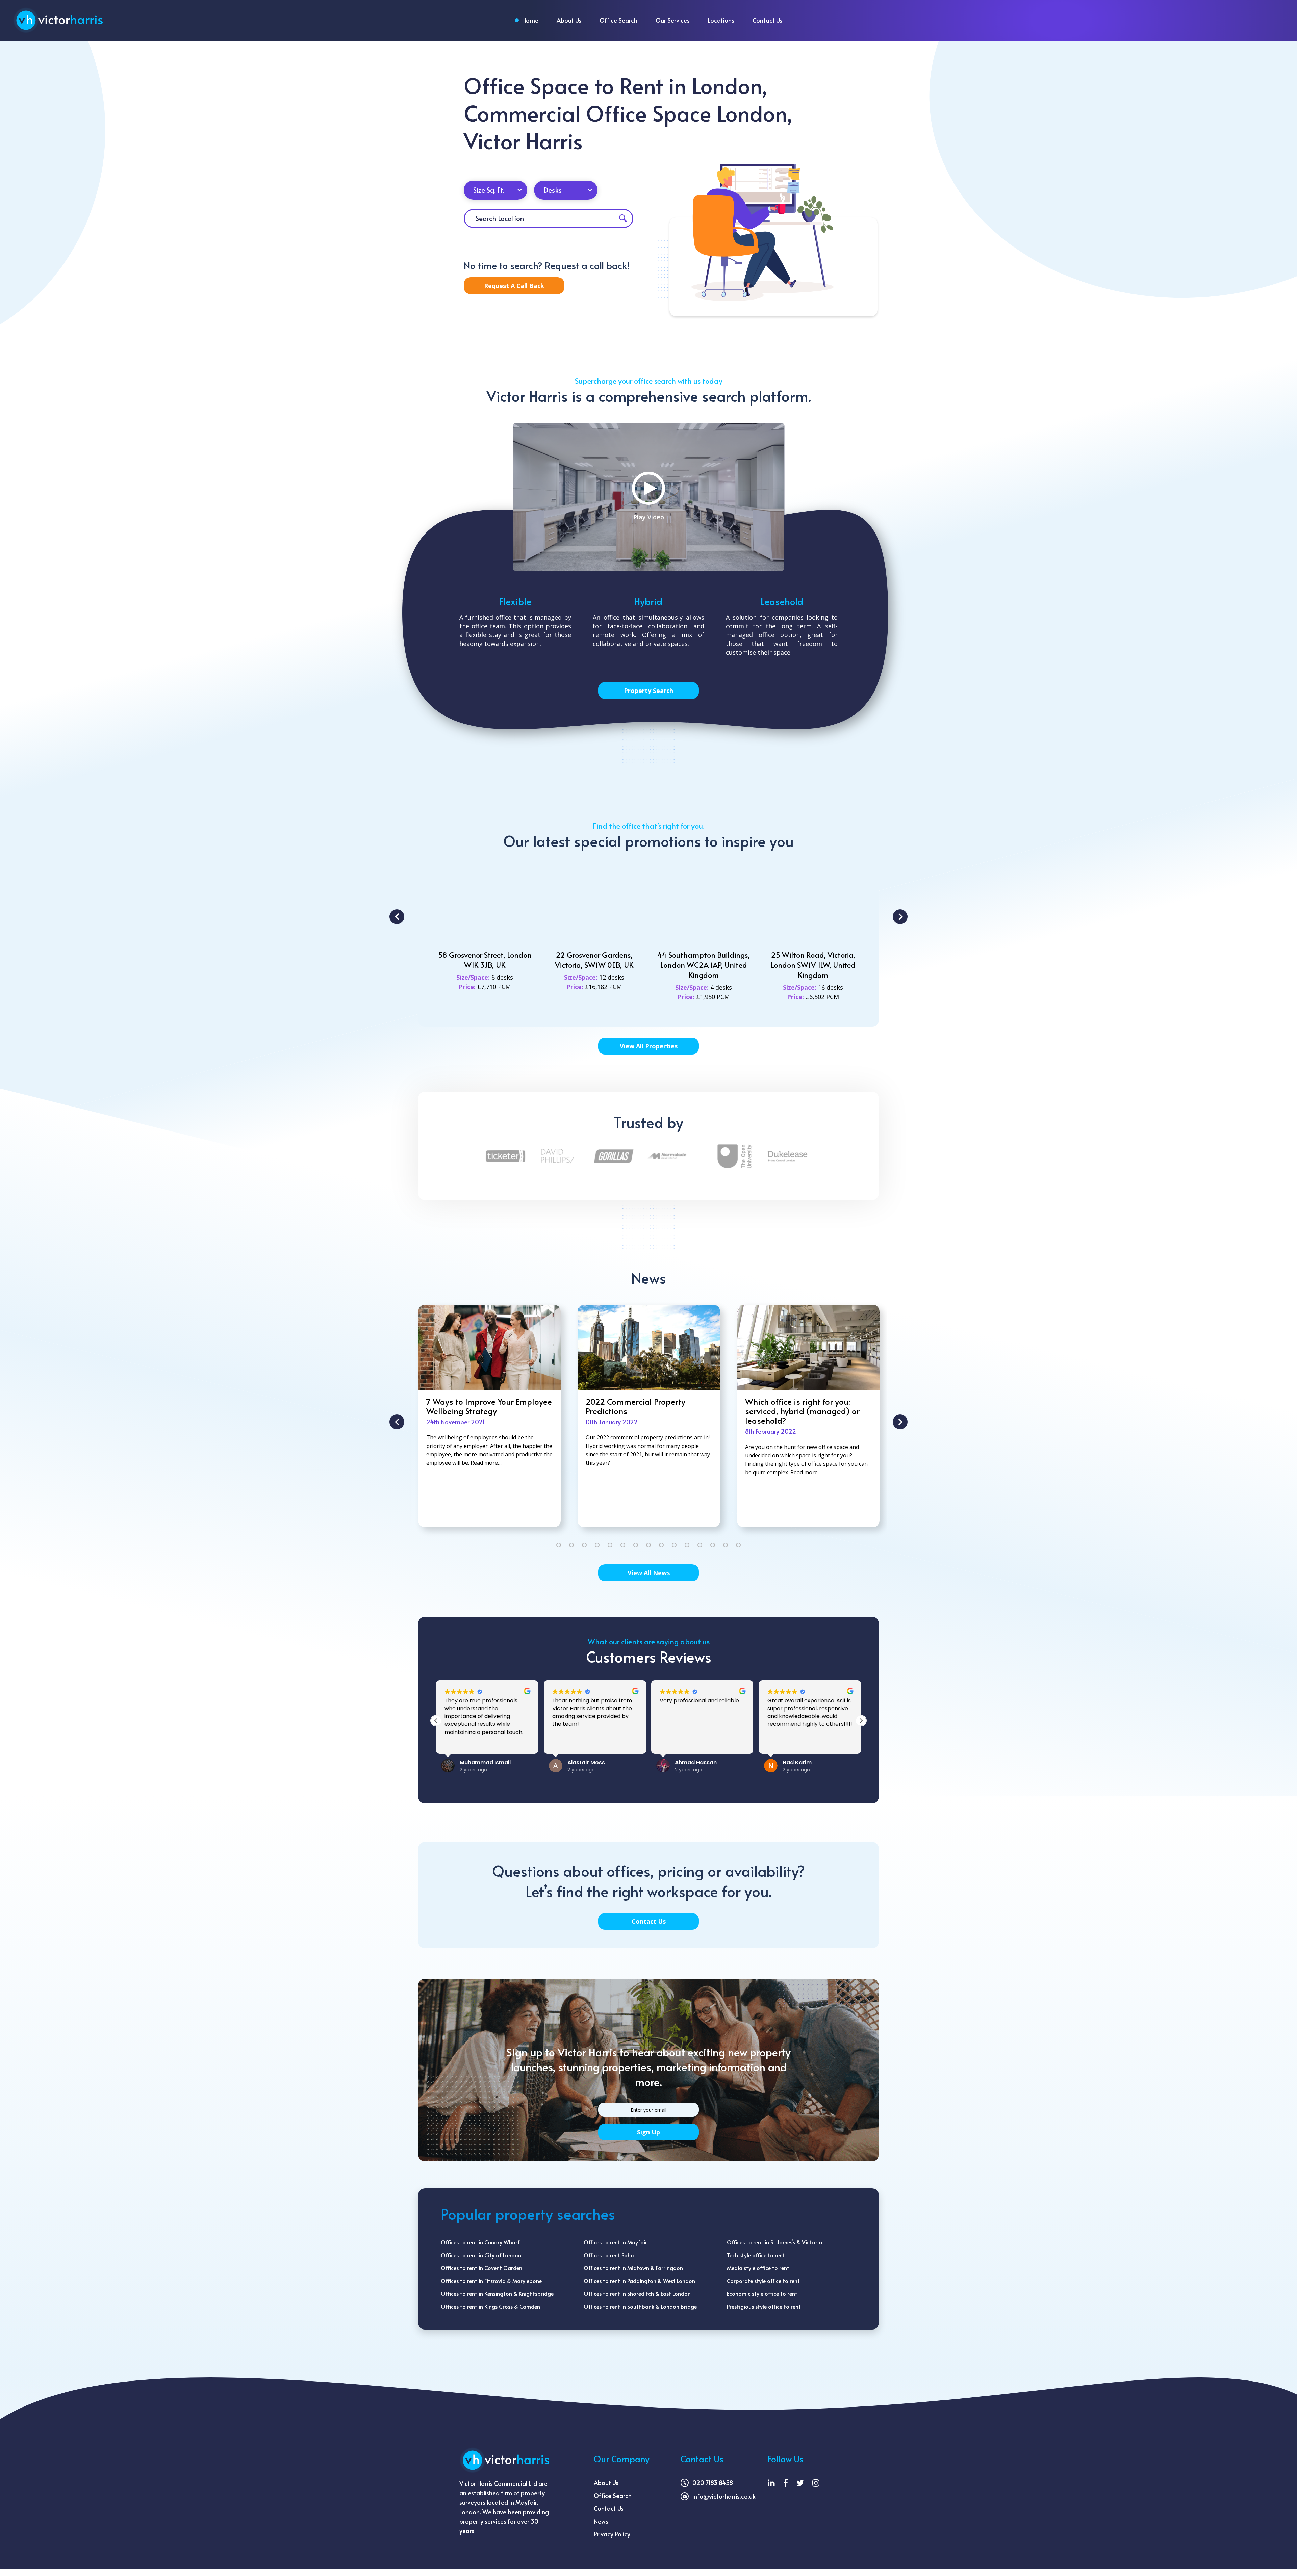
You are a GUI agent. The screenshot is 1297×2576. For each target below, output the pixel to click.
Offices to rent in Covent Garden (481, 2268)
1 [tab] (559, 1545)
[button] (436, 1721)
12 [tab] (700, 1545)
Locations (721, 20)
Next (900, 917)
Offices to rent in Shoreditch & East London (637, 2293)
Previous (397, 917)
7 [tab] (636, 1545)
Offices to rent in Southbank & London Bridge (640, 2306)
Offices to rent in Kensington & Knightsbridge (497, 2293)
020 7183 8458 (713, 2483)
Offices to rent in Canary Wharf (480, 2242)
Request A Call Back (514, 286)
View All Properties (649, 1046)
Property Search (648, 691)
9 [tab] (661, 1545)
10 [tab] (674, 1545)
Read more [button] (566, 1742)
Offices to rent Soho (609, 2255)
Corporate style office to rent (763, 2281)
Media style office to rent (758, 2268)
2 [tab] (571, 1545)
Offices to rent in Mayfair (615, 2242)
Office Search (618, 20)
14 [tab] (726, 1545)
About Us (569, 20)
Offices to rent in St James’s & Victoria (774, 2242)
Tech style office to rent (756, 2255)
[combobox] (495, 190)
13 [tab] (713, 1545)
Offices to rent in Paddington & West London (639, 2281)
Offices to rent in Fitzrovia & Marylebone (491, 2281)
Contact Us (767, 20)
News (601, 2521)
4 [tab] (597, 1545)
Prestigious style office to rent (764, 2306)
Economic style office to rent (762, 2293)
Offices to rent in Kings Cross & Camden (490, 2306)
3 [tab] (584, 1545)
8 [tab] (648, 1545)
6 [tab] (623, 1545)
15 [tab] (738, 1545)
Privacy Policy (612, 2534)
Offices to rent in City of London (481, 2255)
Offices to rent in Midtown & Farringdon (633, 2268)
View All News (649, 1573)
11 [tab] (687, 1545)
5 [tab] (610, 1545)
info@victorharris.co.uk (724, 2496)
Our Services (673, 20)
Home (530, 20)
